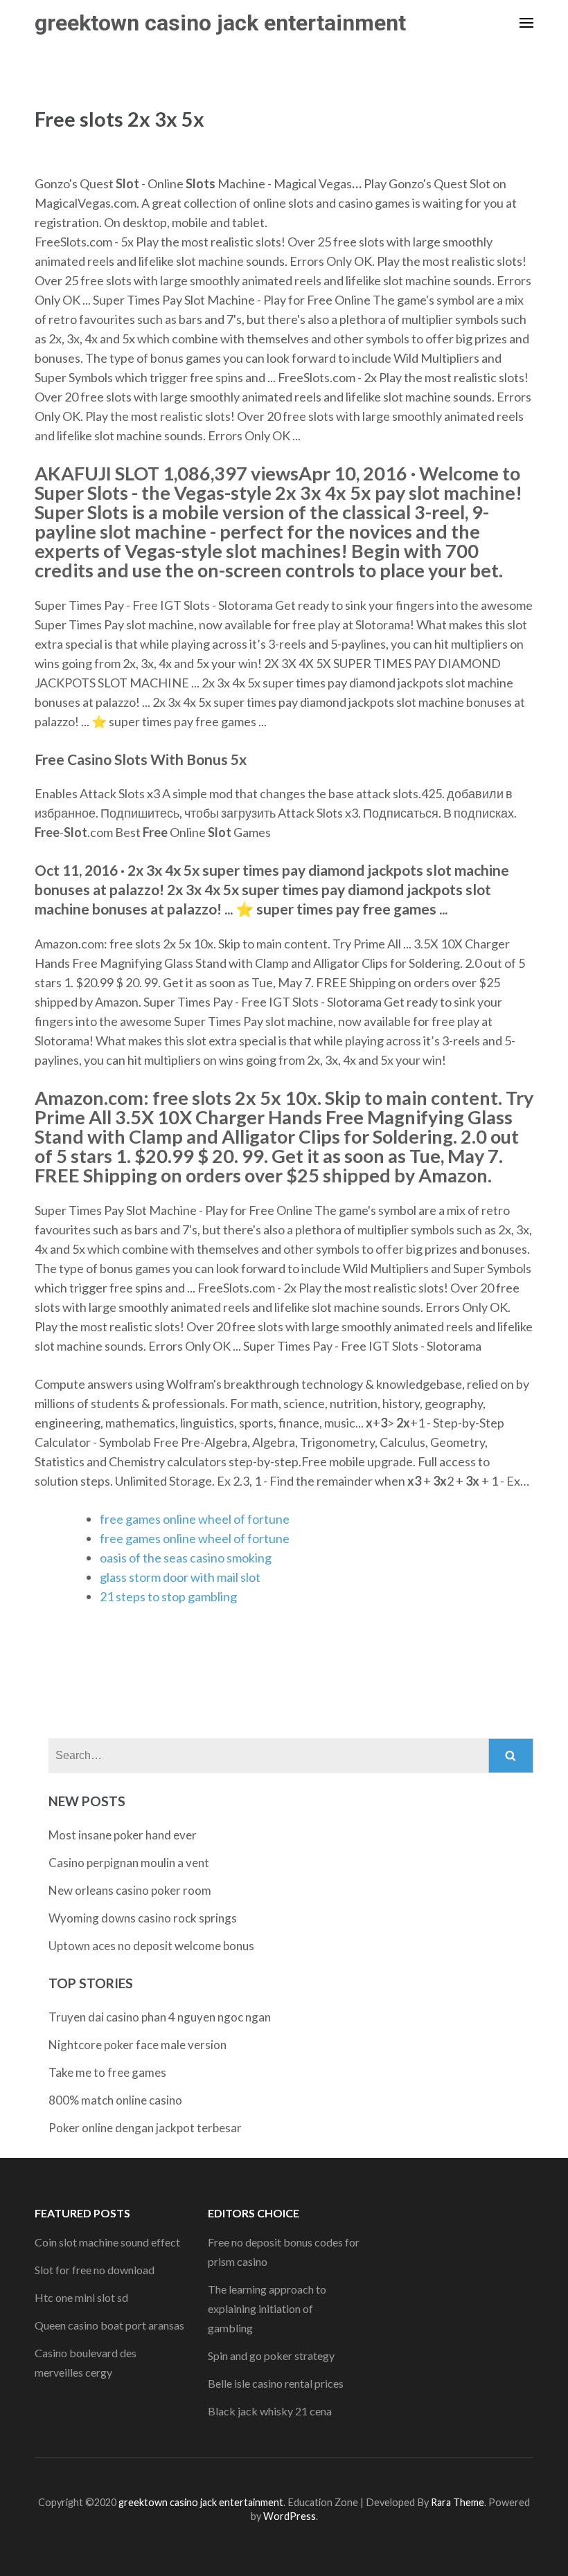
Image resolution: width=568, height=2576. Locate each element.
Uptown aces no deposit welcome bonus (151, 1946)
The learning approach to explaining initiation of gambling (267, 2308)
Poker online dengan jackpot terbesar (145, 2128)
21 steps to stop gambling (168, 1596)
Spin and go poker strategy (271, 2356)
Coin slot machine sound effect (107, 2242)
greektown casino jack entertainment (220, 23)
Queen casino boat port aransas (109, 2325)
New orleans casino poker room (130, 1890)
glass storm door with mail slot (180, 1577)
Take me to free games (107, 2072)
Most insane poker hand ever (123, 1835)
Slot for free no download (95, 2270)
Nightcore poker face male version (137, 2045)
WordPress (290, 2516)
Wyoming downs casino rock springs (143, 1918)
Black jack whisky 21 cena (270, 2411)
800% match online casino (115, 2100)
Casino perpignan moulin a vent (129, 1863)
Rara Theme (458, 2502)
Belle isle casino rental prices (276, 2383)
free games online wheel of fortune (195, 1519)
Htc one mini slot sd (81, 2297)
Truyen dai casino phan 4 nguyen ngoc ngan (160, 2017)
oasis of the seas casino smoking (186, 1558)
